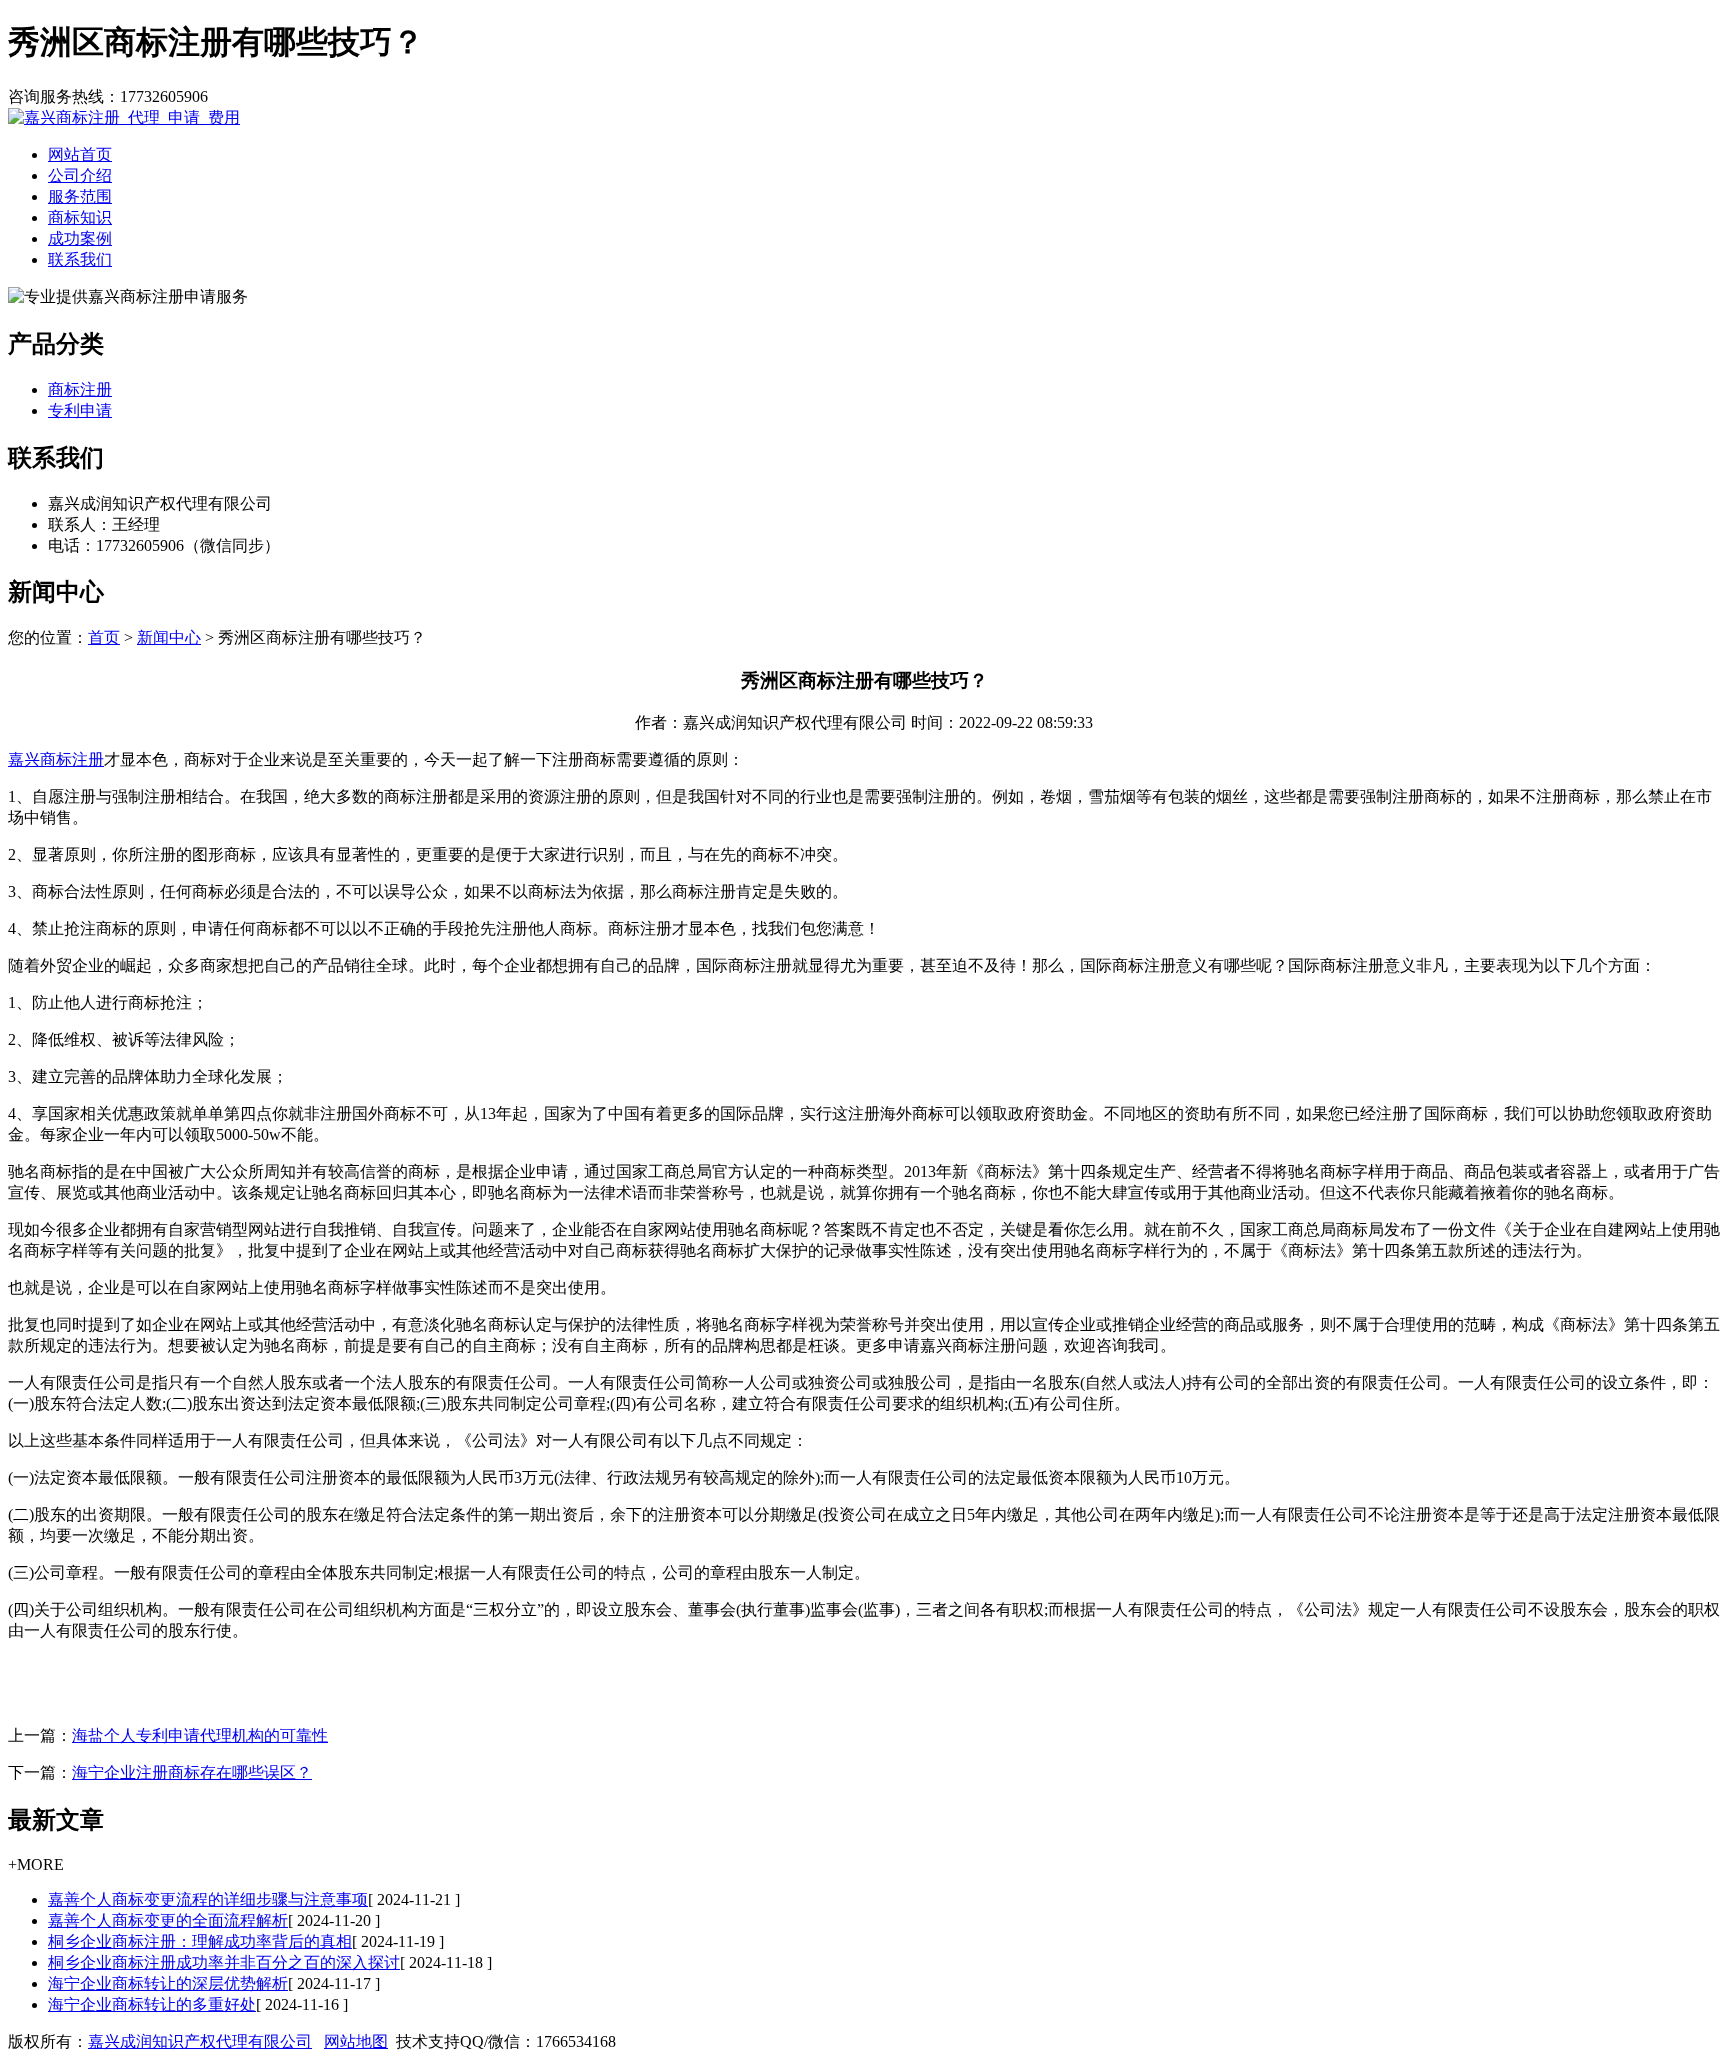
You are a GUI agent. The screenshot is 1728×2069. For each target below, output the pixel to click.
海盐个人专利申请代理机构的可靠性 (200, 1735)
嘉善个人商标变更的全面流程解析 (168, 1920)
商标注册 (80, 389)
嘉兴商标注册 (56, 759)
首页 (104, 637)
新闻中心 (169, 637)
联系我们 (80, 259)
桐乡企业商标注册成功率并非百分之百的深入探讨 (224, 1962)
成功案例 (80, 238)
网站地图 (356, 2041)
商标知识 (80, 217)
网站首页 (80, 154)
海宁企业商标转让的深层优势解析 (168, 1983)
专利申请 (80, 410)
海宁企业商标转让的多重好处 (152, 2004)
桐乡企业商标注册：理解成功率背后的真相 (200, 1941)
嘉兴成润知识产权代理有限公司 (200, 2041)
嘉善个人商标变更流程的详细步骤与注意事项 (208, 1899)
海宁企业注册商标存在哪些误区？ (192, 1772)
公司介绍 (80, 175)
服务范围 (80, 196)
